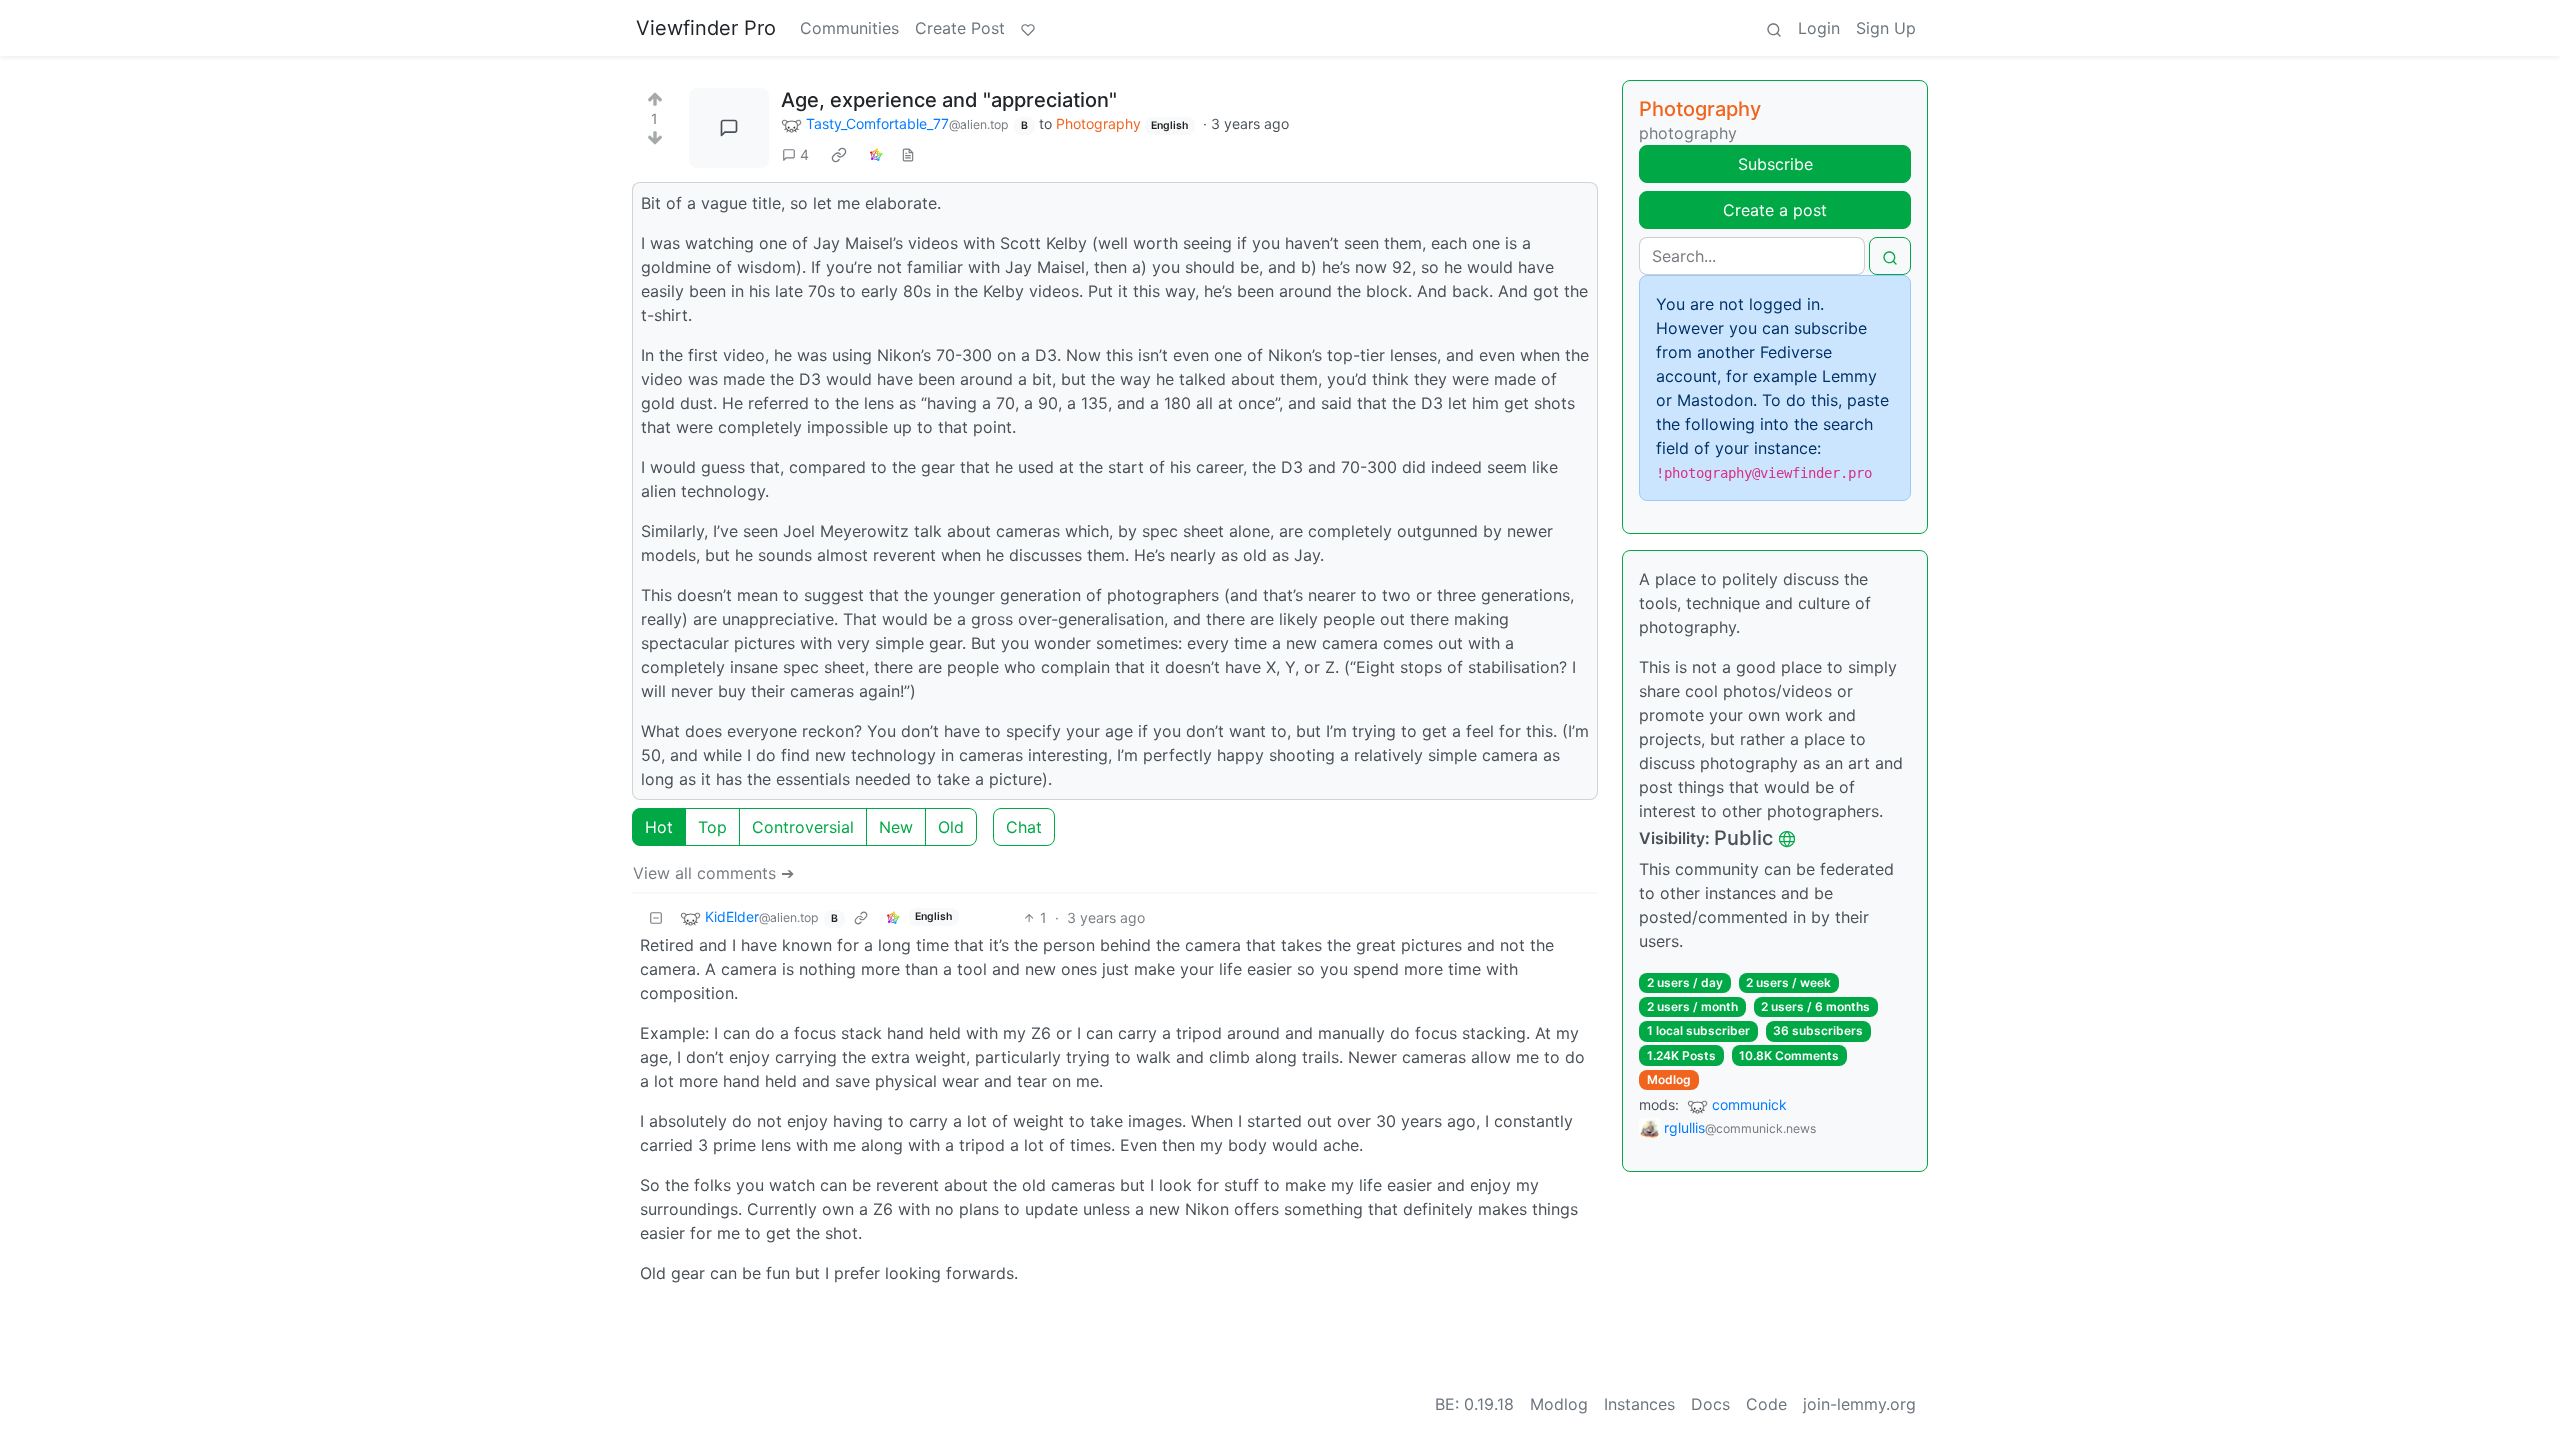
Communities (849, 28)
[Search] (1774, 28)
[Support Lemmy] (1028, 28)
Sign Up (1886, 28)
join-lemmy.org (1859, 1404)
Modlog (1669, 1079)
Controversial (803, 827)
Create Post (960, 28)
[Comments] (729, 128)
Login (1819, 28)
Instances (1639, 1404)
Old (951, 827)
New (896, 827)
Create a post (1775, 210)
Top (712, 827)
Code (1766, 1404)
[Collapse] (656, 917)
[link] (839, 155)
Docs (1710, 1404)
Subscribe (1775, 164)
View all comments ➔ (713, 873)
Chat (1024, 827)
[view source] (908, 154)
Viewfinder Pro (706, 28)
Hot (659, 827)
